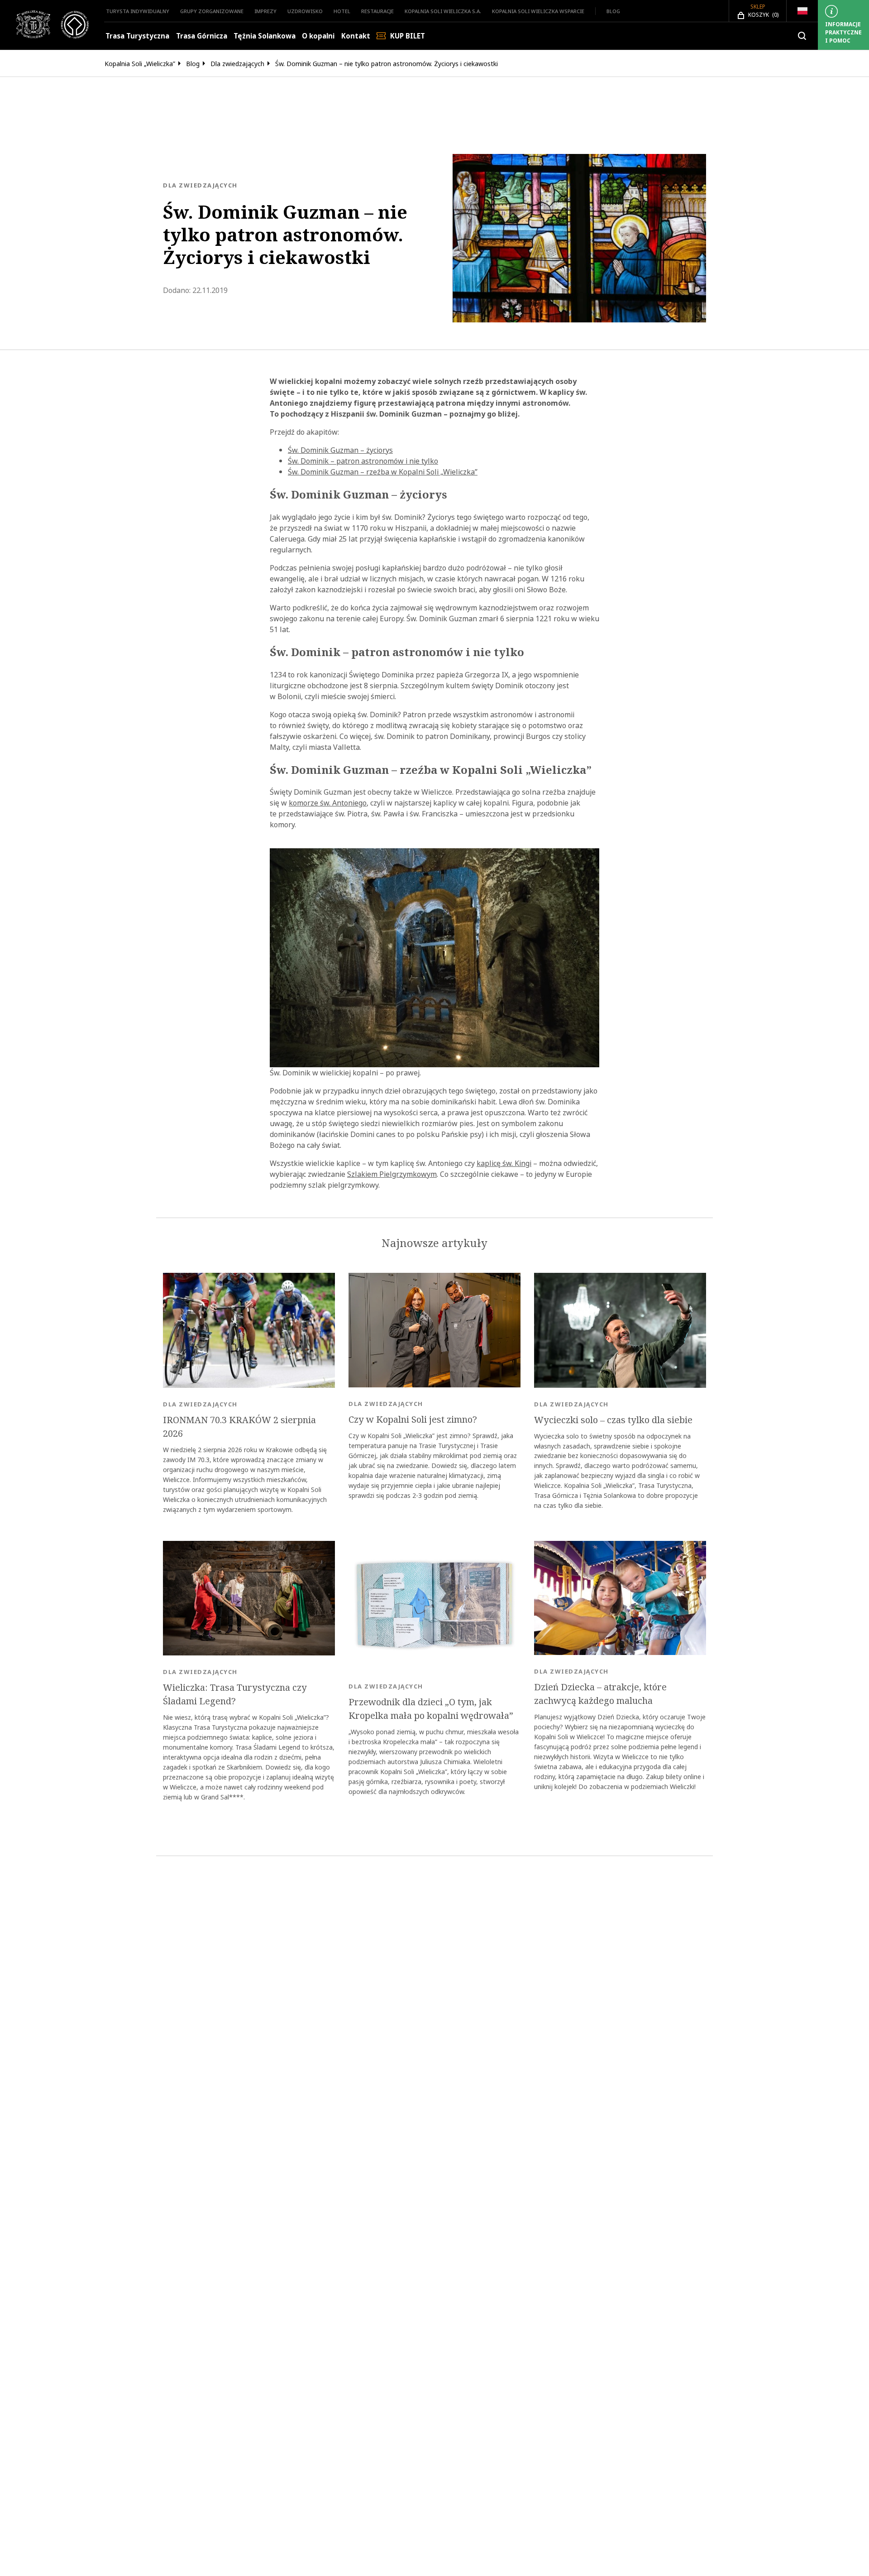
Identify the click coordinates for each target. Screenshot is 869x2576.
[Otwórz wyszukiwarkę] (802, 36)
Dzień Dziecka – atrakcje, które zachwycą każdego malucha (600, 1694)
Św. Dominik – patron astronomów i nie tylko (363, 461)
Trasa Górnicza (202, 36)
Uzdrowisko (305, 11)
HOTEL (342, 11)
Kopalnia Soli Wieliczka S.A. (443, 11)
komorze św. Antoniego (328, 803)
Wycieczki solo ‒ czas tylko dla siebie (613, 1420)
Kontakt (356, 36)
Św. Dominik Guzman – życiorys (340, 450)
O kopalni (318, 36)
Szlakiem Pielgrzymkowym (392, 1174)
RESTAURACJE (377, 11)
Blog (613, 11)
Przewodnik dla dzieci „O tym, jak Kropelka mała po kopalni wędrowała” (431, 1709)
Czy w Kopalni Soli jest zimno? (413, 1420)
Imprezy (265, 11)
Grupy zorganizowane (212, 11)
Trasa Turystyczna (137, 36)
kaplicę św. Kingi (504, 1163)
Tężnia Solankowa (265, 36)
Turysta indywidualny (138, 11)
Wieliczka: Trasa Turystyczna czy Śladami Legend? (235, 1694)
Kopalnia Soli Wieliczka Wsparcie (538, 11)
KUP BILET (408, 36)
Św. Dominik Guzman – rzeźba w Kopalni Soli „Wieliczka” (383, 472)
